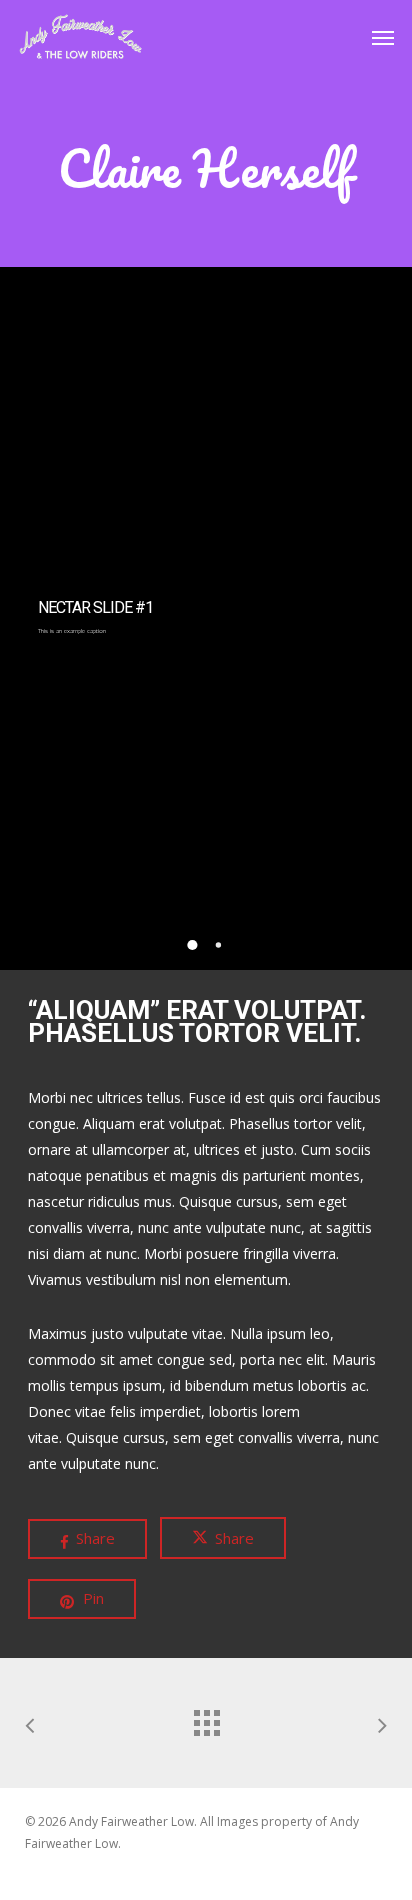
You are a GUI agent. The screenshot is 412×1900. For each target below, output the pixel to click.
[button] (383, 37)
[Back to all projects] (206, 1718)
